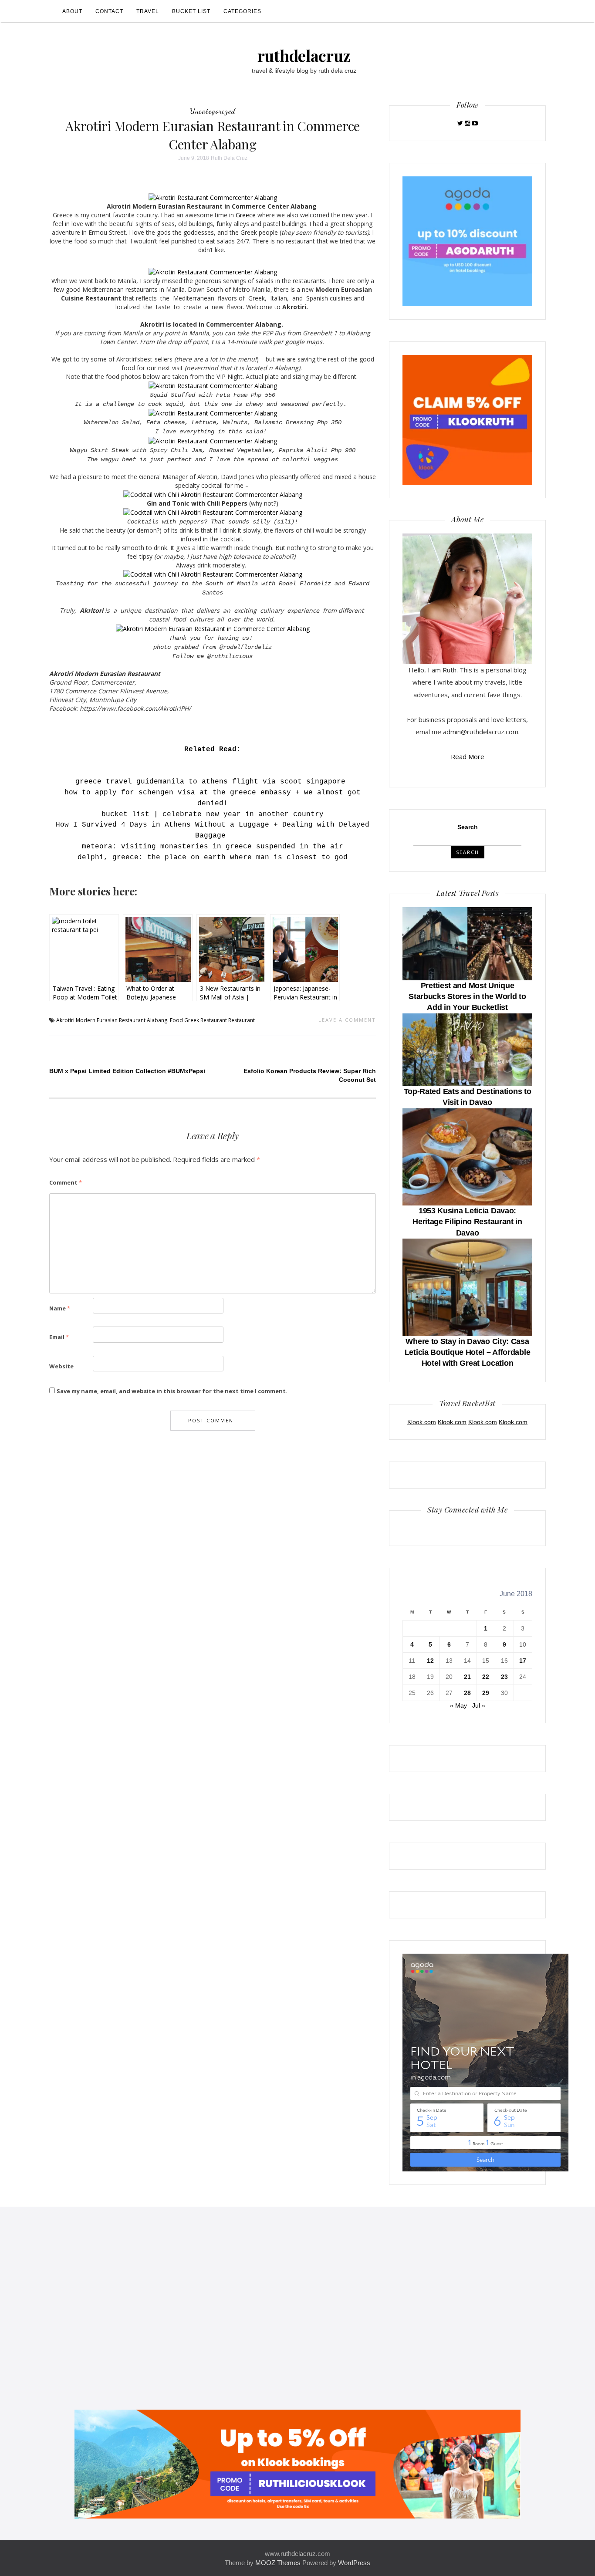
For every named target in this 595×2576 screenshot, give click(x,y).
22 (486, 1677)
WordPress (354, 2563)
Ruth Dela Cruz (229, 158)
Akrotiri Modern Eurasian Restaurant (101, 1020)
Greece (247, 215)
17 (523, 1661)
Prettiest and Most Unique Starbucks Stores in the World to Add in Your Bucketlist (467, 996)
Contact (109, 11)
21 (467, 1677)
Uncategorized (213, 111)
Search (468, 827)
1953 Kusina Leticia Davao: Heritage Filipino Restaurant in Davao (467, 1222)
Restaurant (242, 1020)
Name (60, 1308)
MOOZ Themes (278, 2563)
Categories (242, 11)
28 (467, 1693)
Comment (66, 1182)
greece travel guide (117, 782)
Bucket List (191, 11)
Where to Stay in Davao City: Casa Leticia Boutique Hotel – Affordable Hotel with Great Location (468, 1352)
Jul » (479, 1705)
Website (61, 1366)
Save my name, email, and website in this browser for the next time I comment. (172, 1391)
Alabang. (158, 1020)
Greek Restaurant (206, 1020)
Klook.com (422, 1422)
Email (59, 1337)
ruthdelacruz (304, 55)
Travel (148, 11)
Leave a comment (347, 1020)
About (72, 11)
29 (486, 1693)
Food (176, 1020)
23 (504, 1677)
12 (430, 1661)
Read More (468, 756)
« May (458, 1705)
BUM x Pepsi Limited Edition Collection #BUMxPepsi (127, 1071)
